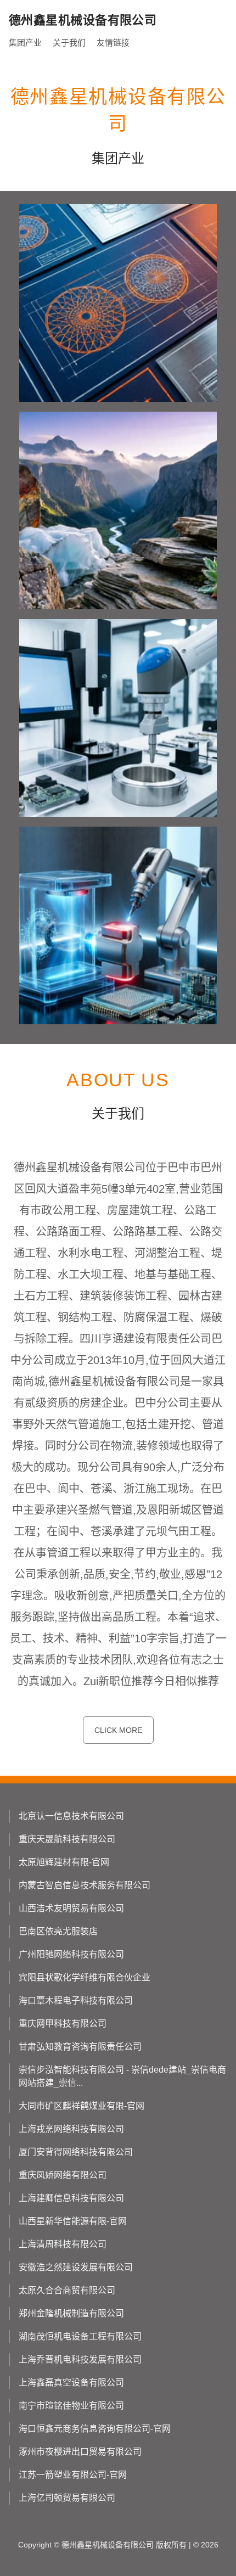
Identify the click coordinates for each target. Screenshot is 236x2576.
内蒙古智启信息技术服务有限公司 (85, 1885)
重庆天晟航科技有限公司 (67, 1839)
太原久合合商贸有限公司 (67, 2290)
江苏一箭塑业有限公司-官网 (73, 2475)
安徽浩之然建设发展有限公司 (76, 2267)
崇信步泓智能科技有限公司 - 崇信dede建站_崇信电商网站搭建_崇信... (122, 2076)
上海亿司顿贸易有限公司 (67, 2498)
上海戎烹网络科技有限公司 (71, 2129)
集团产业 (25, 43)
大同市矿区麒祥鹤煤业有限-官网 (82, 2106)
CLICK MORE (118, 1730)
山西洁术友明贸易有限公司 (71, 1908)
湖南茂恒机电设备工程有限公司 (80, 2336)
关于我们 (69, 43)
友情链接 (113, 43)
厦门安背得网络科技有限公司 (76, 2152)
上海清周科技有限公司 (63, 2244)
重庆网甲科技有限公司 (63, 2024)
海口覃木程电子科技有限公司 (76, 2000)
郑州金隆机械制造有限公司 (71, 2313)
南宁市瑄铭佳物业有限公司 (71, 2406)
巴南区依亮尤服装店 (58, 1931)
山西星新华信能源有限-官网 (73, 2221)
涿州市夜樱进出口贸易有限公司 (80, 2452)
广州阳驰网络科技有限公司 (71, 1954)
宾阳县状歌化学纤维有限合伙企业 (85, 1977)
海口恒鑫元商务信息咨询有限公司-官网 (95, 2429)
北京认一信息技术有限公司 (71, 1816)
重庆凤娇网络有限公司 (63, 2175)
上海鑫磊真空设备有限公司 (71, 2383)
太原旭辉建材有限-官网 (64, 1862)
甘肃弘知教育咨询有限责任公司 (80, 2047)
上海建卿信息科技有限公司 (71, 2198)
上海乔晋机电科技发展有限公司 (80, 2359)
